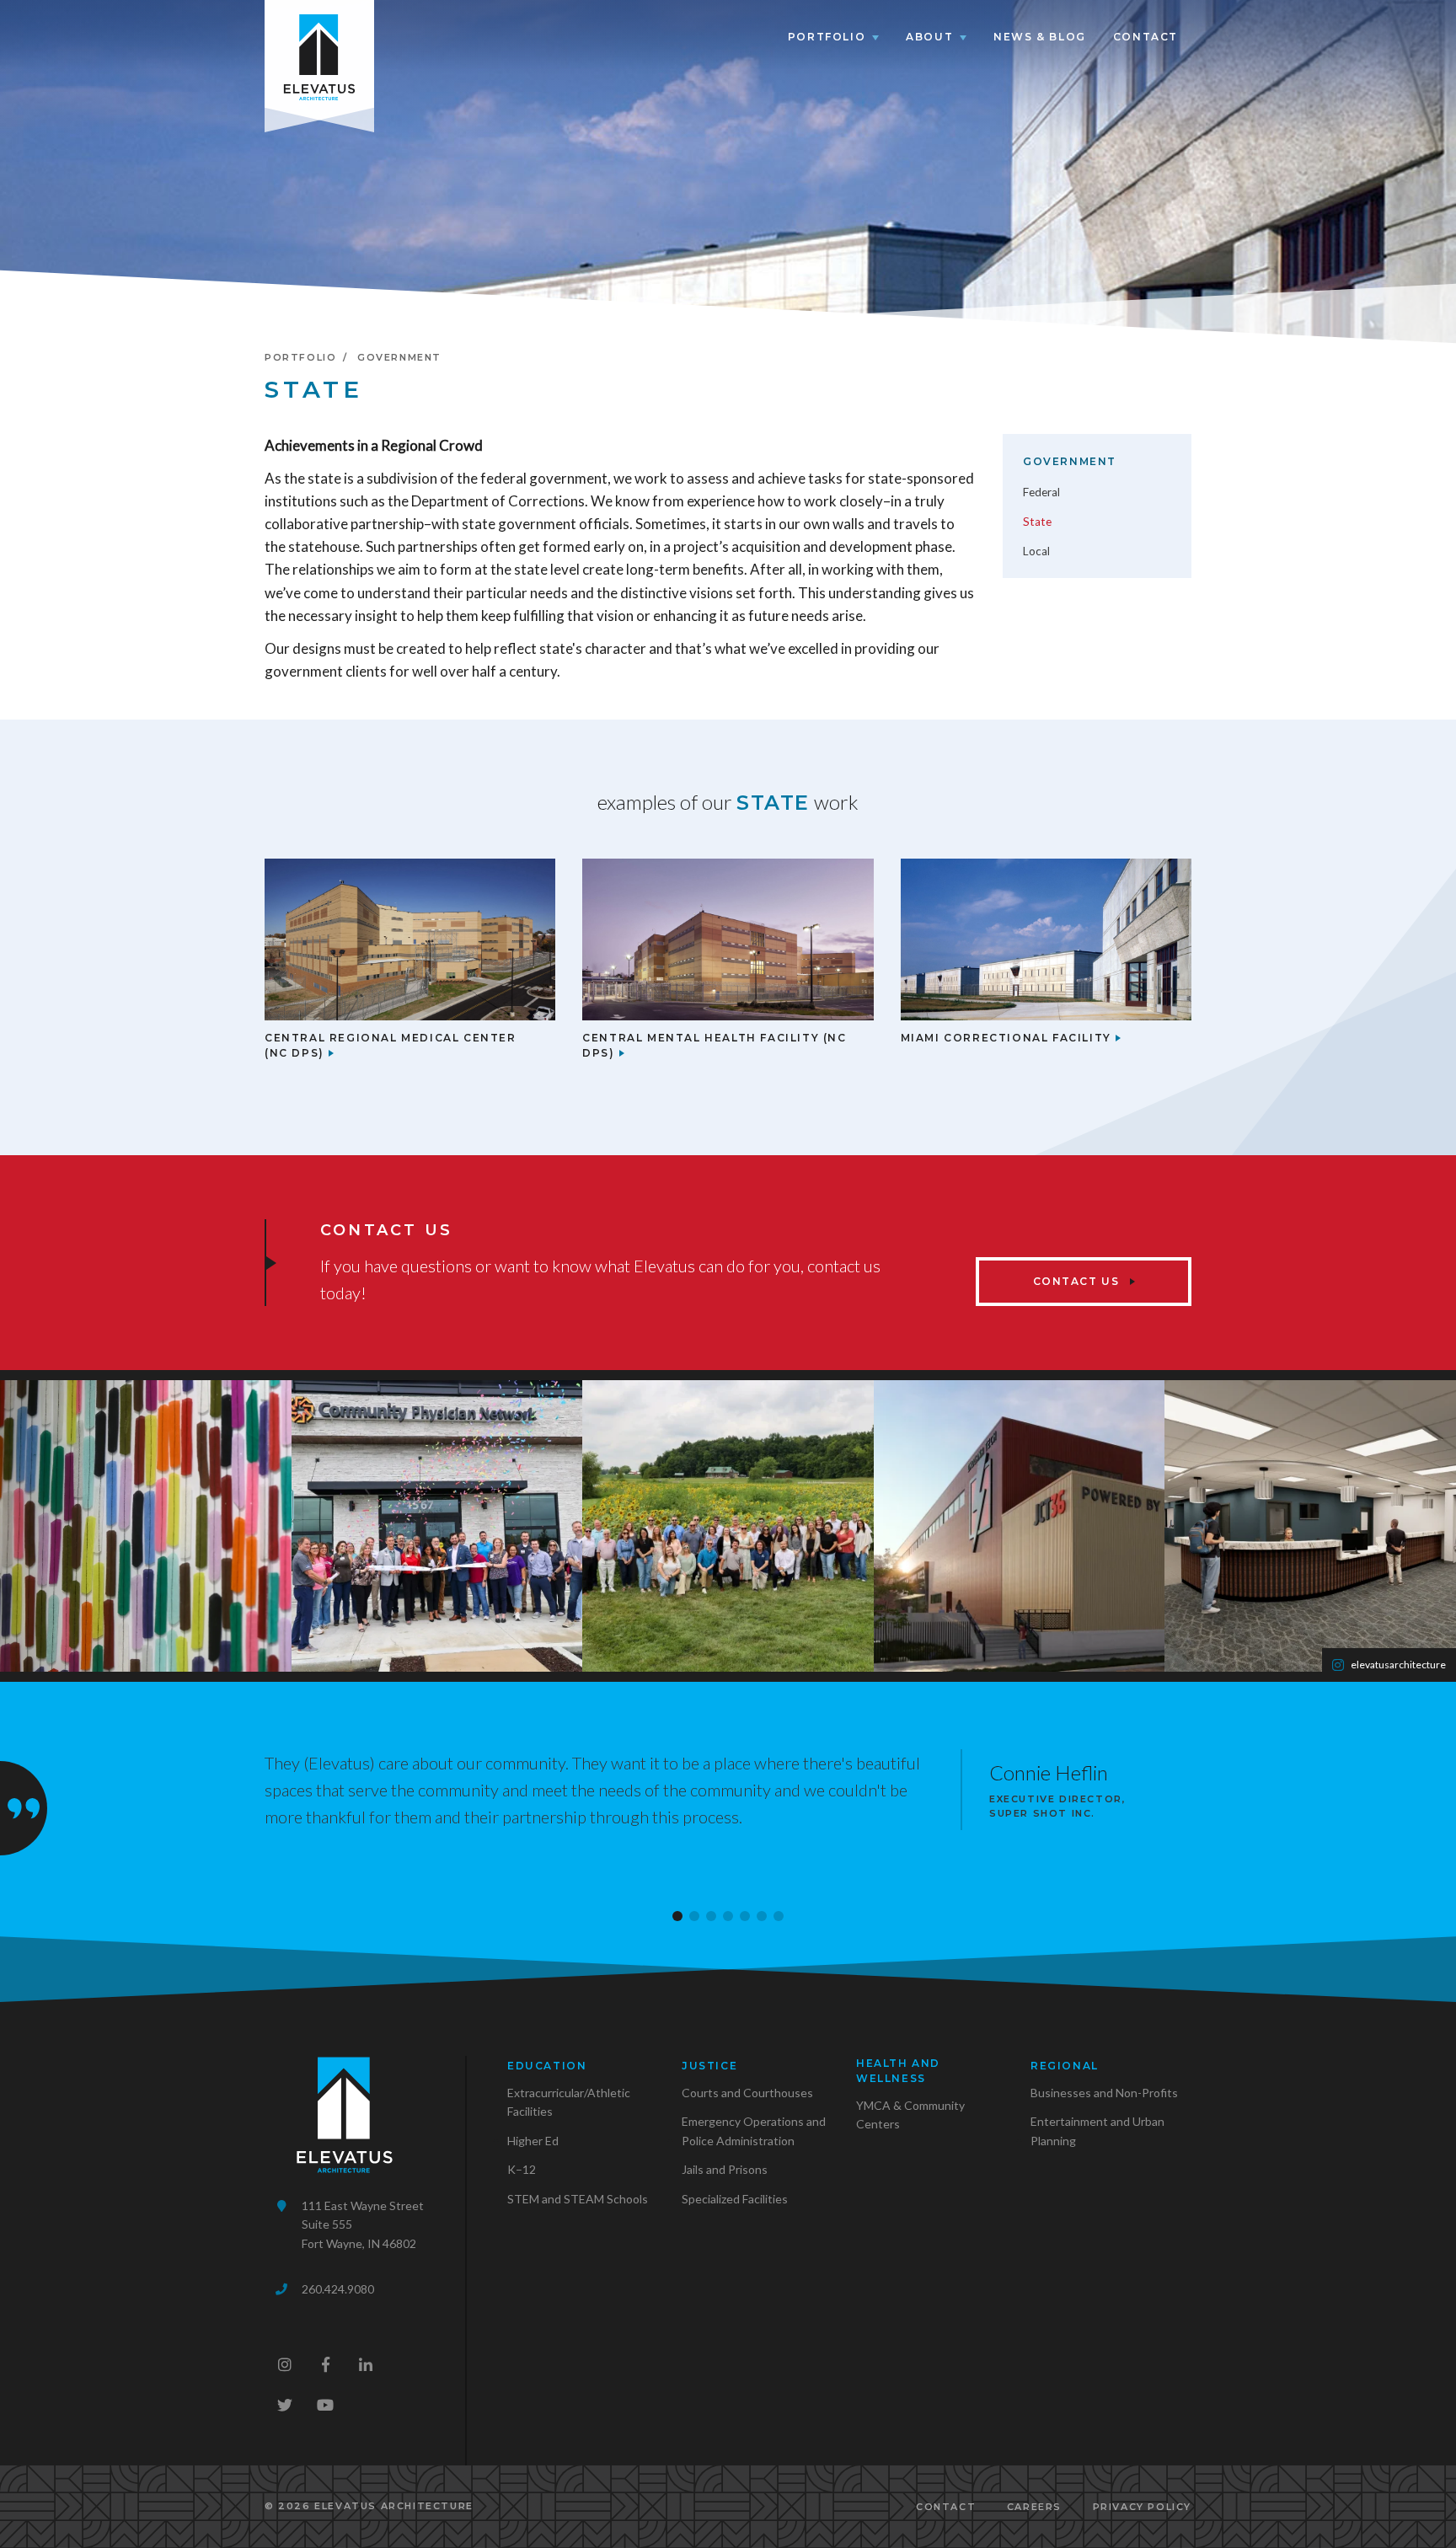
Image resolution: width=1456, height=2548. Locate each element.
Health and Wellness (898, 2071)
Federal (1041, 492)
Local (1036, 551)
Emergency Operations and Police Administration (754, 2130)
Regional (1065, 2066)
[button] (677, 1916)
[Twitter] (285, 2405)
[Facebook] (325, 2364)
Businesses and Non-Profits (1104, 2093)
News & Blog (1040, 37)
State (1037, 522)
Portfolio (827, 37)
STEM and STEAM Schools (578, 2199)
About (929, 37)
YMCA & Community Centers (910, 2114)
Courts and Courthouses (747, 2093)
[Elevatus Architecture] (319, 54)
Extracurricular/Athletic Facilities (569, 2102)
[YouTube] (325, 2405)
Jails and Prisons (725, 2169)
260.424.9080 (338, 2289)
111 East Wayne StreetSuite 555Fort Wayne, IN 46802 (363, 2224)
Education (547, 2066)
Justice (709, 2066)
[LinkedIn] (366, 2364)
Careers (1034, 2507)
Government (399, 357)
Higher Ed (533, 2141)
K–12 (522, 2169)
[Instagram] (285, 2364)
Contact (1146, 37)
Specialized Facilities (735, 2199)
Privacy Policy (1142, 2507)
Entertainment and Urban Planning (1097, 2130)
